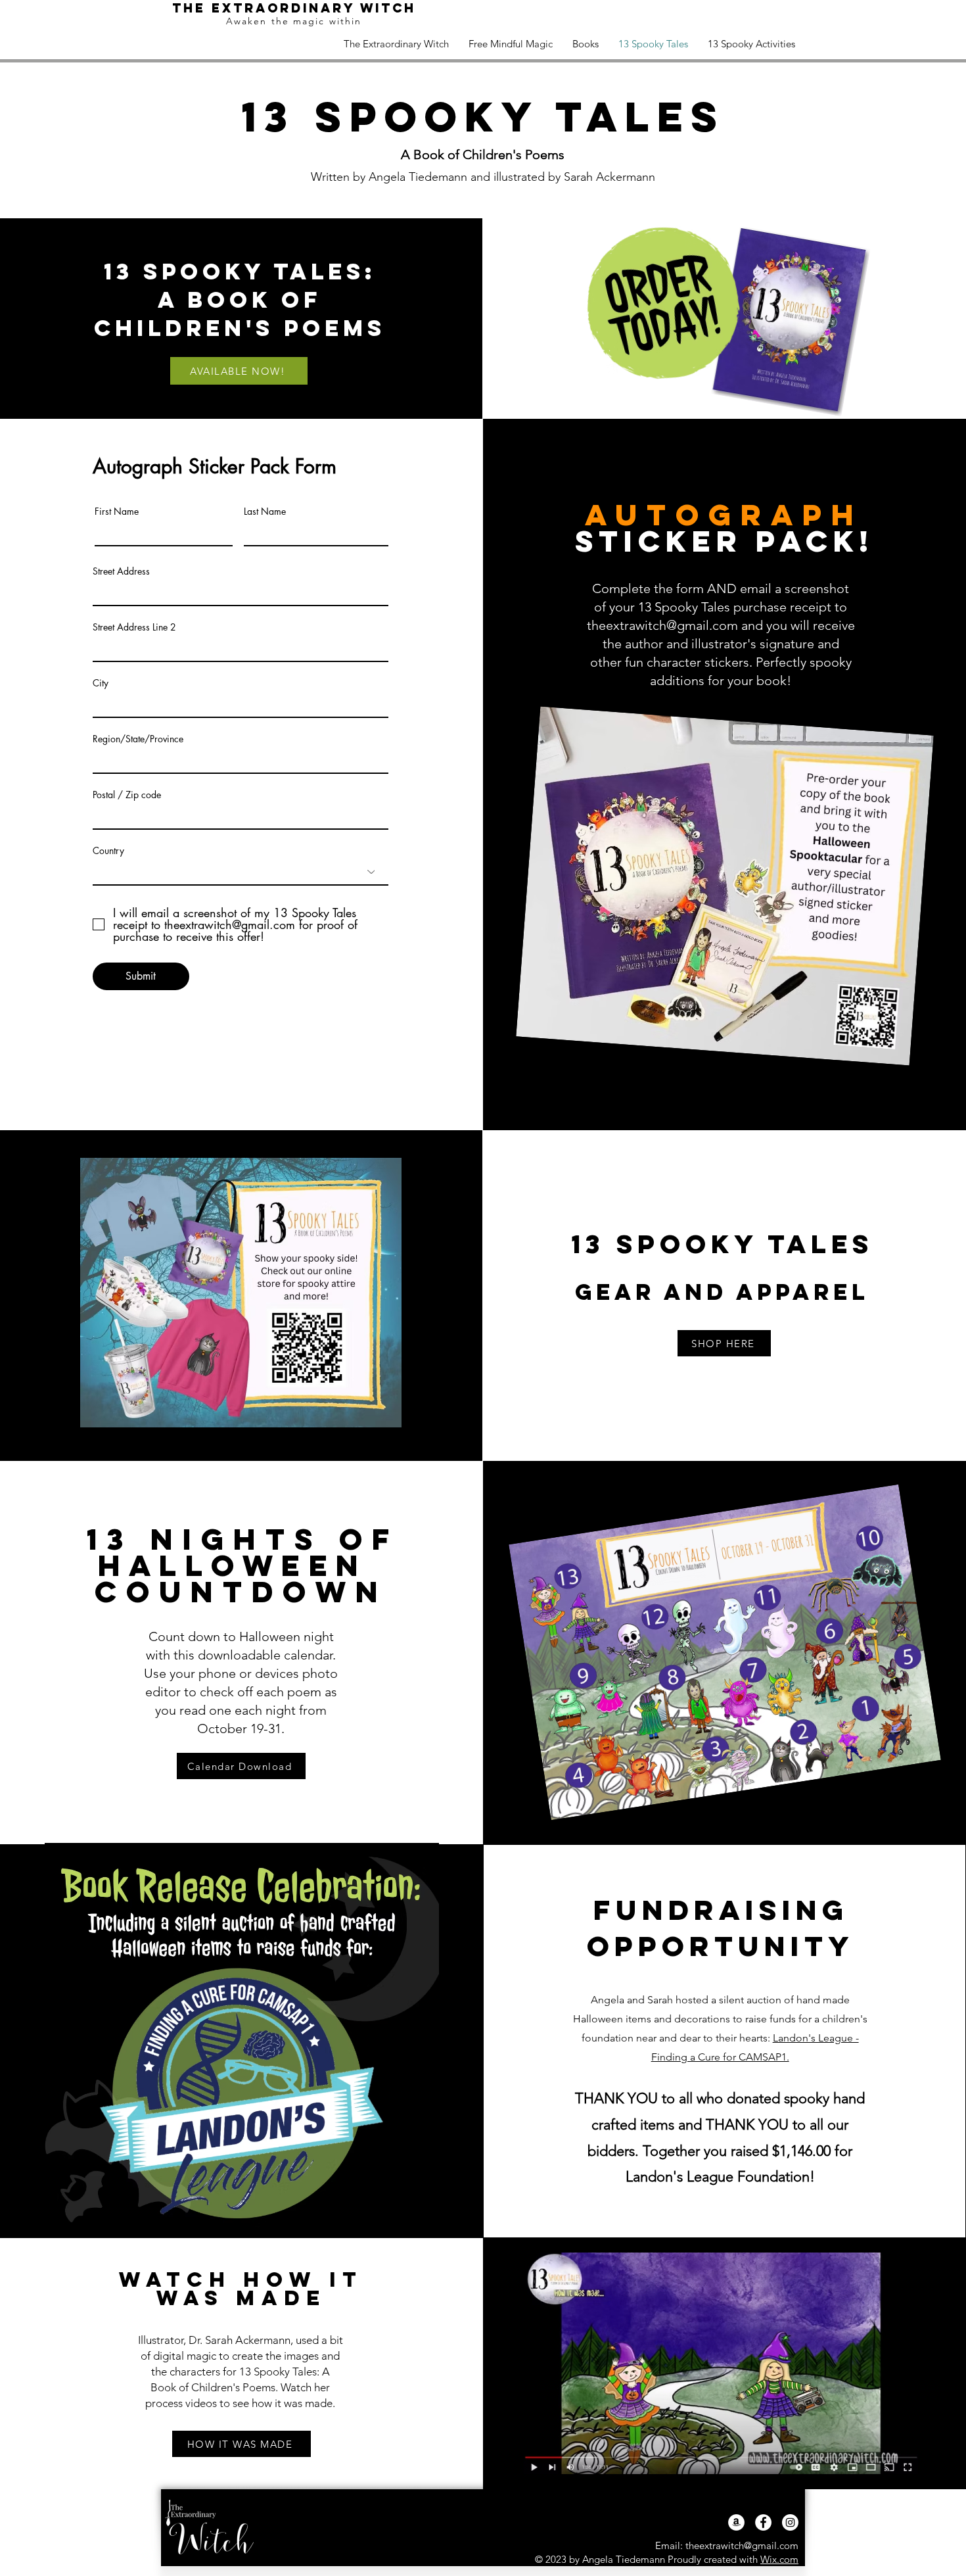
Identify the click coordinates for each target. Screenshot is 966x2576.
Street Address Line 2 (134, 627)
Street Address (121, 571)
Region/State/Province (138, 739)
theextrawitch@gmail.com (662, 625)
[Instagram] (790, 2522)
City (101, 683)
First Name (117, 512)
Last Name (265, 512)
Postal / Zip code (127, 795)
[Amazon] (736, 2522)
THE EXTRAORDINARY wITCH (294, 8)
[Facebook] (763, 2522)
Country (108, 851)
